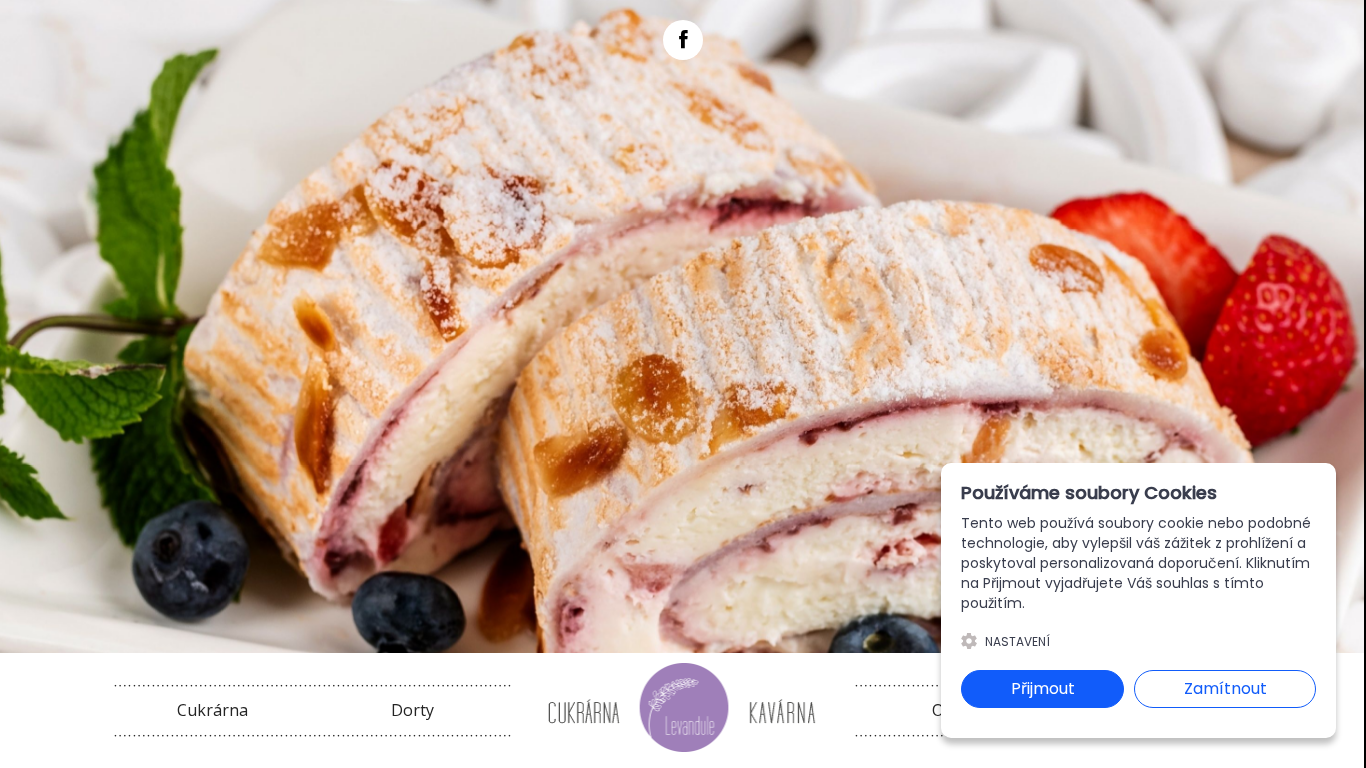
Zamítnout (1225, 688)
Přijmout (1043, 688)
